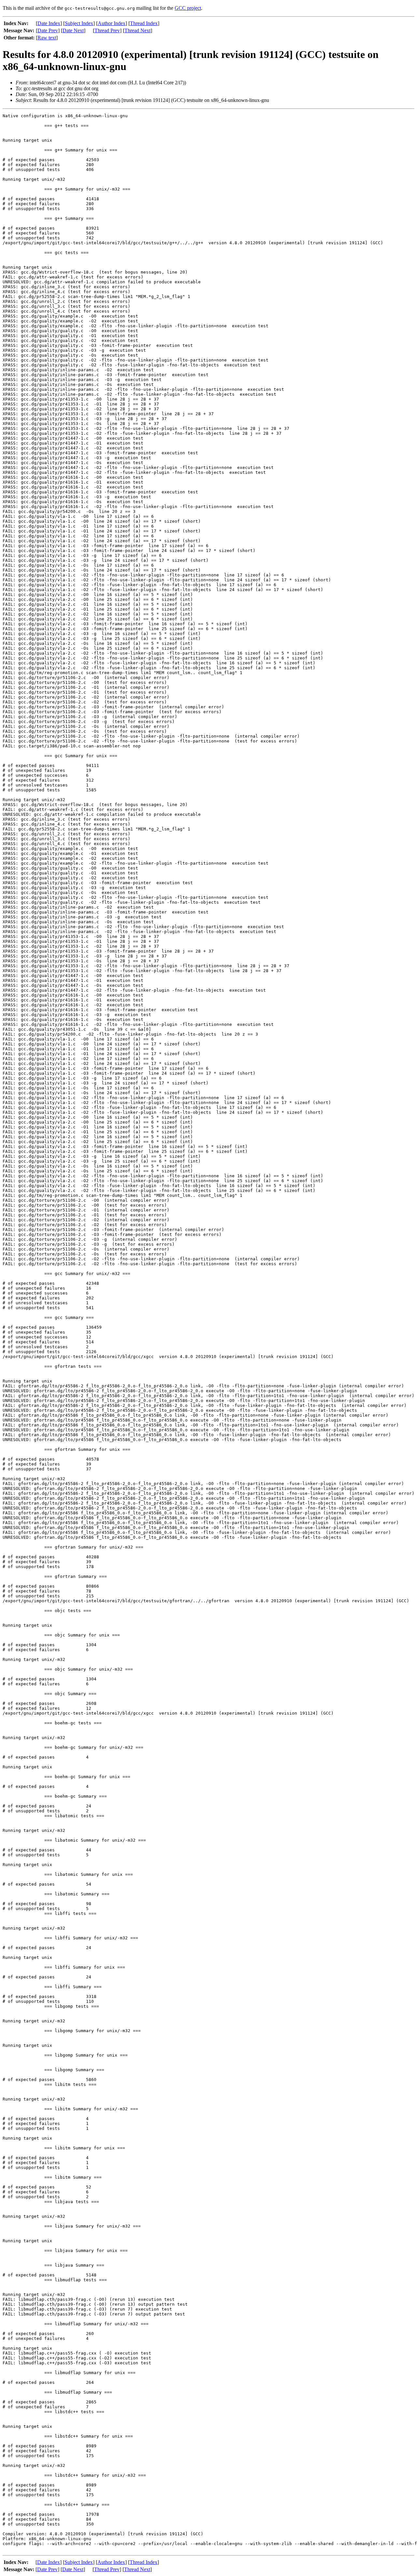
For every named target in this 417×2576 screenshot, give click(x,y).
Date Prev (48, 30)
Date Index (49, 23)
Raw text (47, 38)
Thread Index (144, 23)
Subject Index (79, 23)
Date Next (73, 30)
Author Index (112, 23)
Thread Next (137, 30)
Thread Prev (107, 30)
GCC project (188, 8)
